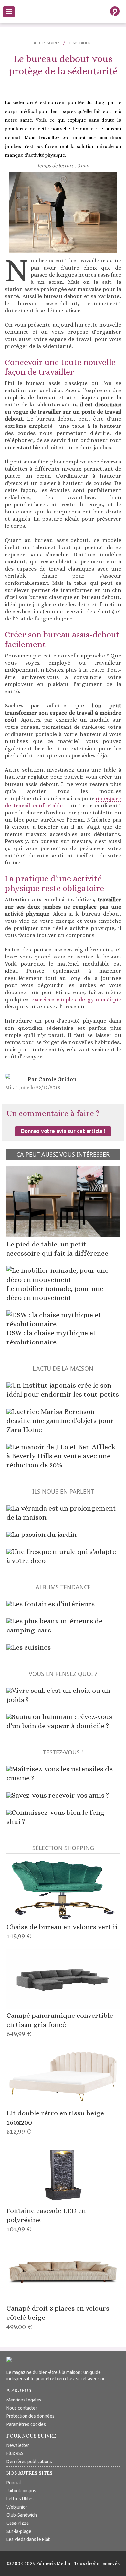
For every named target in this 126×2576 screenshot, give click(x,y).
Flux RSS (15, 2453)
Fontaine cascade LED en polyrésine (46, 2220)
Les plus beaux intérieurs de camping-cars (54, 1625)
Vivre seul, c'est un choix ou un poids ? (58, 1695)
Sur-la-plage (19, 2531)
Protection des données (31, 2416)
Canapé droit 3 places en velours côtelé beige (58, 2317)
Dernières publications (29, 2462)
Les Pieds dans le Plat (28, 2539)
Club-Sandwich (22, 2515)
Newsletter (18, 2445)
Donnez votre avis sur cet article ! (63, 1131)
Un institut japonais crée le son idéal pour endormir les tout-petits (63, 1390)
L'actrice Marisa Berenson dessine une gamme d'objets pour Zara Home (60, 1420)
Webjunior (17, 2507)
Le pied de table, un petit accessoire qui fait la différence (57, 1249)
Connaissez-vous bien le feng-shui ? (57, 1817)
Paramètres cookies (26, 2424)
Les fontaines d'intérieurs (53, 1604)
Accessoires (47, 43)
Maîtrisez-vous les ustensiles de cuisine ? (60, 1773)
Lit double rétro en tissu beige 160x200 (55, 2122)
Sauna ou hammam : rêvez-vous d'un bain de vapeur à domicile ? (59, 1721)
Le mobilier (79, 43)
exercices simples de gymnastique (76, 999)
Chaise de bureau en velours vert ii (62, 1931)
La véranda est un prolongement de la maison (61, 1513)
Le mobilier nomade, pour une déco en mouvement (55, 1293)
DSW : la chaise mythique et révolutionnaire (51, 1337)
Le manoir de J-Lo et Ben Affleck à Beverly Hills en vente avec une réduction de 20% (61, 1456)
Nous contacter (22, 2408)
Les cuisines (31, 1647)
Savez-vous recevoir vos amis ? (60, 1795)
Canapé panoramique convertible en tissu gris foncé (60, 2024)
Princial (14, 2483)
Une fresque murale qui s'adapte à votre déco (61, 1556)
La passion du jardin (44, 1534)
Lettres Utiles (20, 2499)
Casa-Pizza (18, 2523)
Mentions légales (24, 2400)
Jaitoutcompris (21, 2491)
